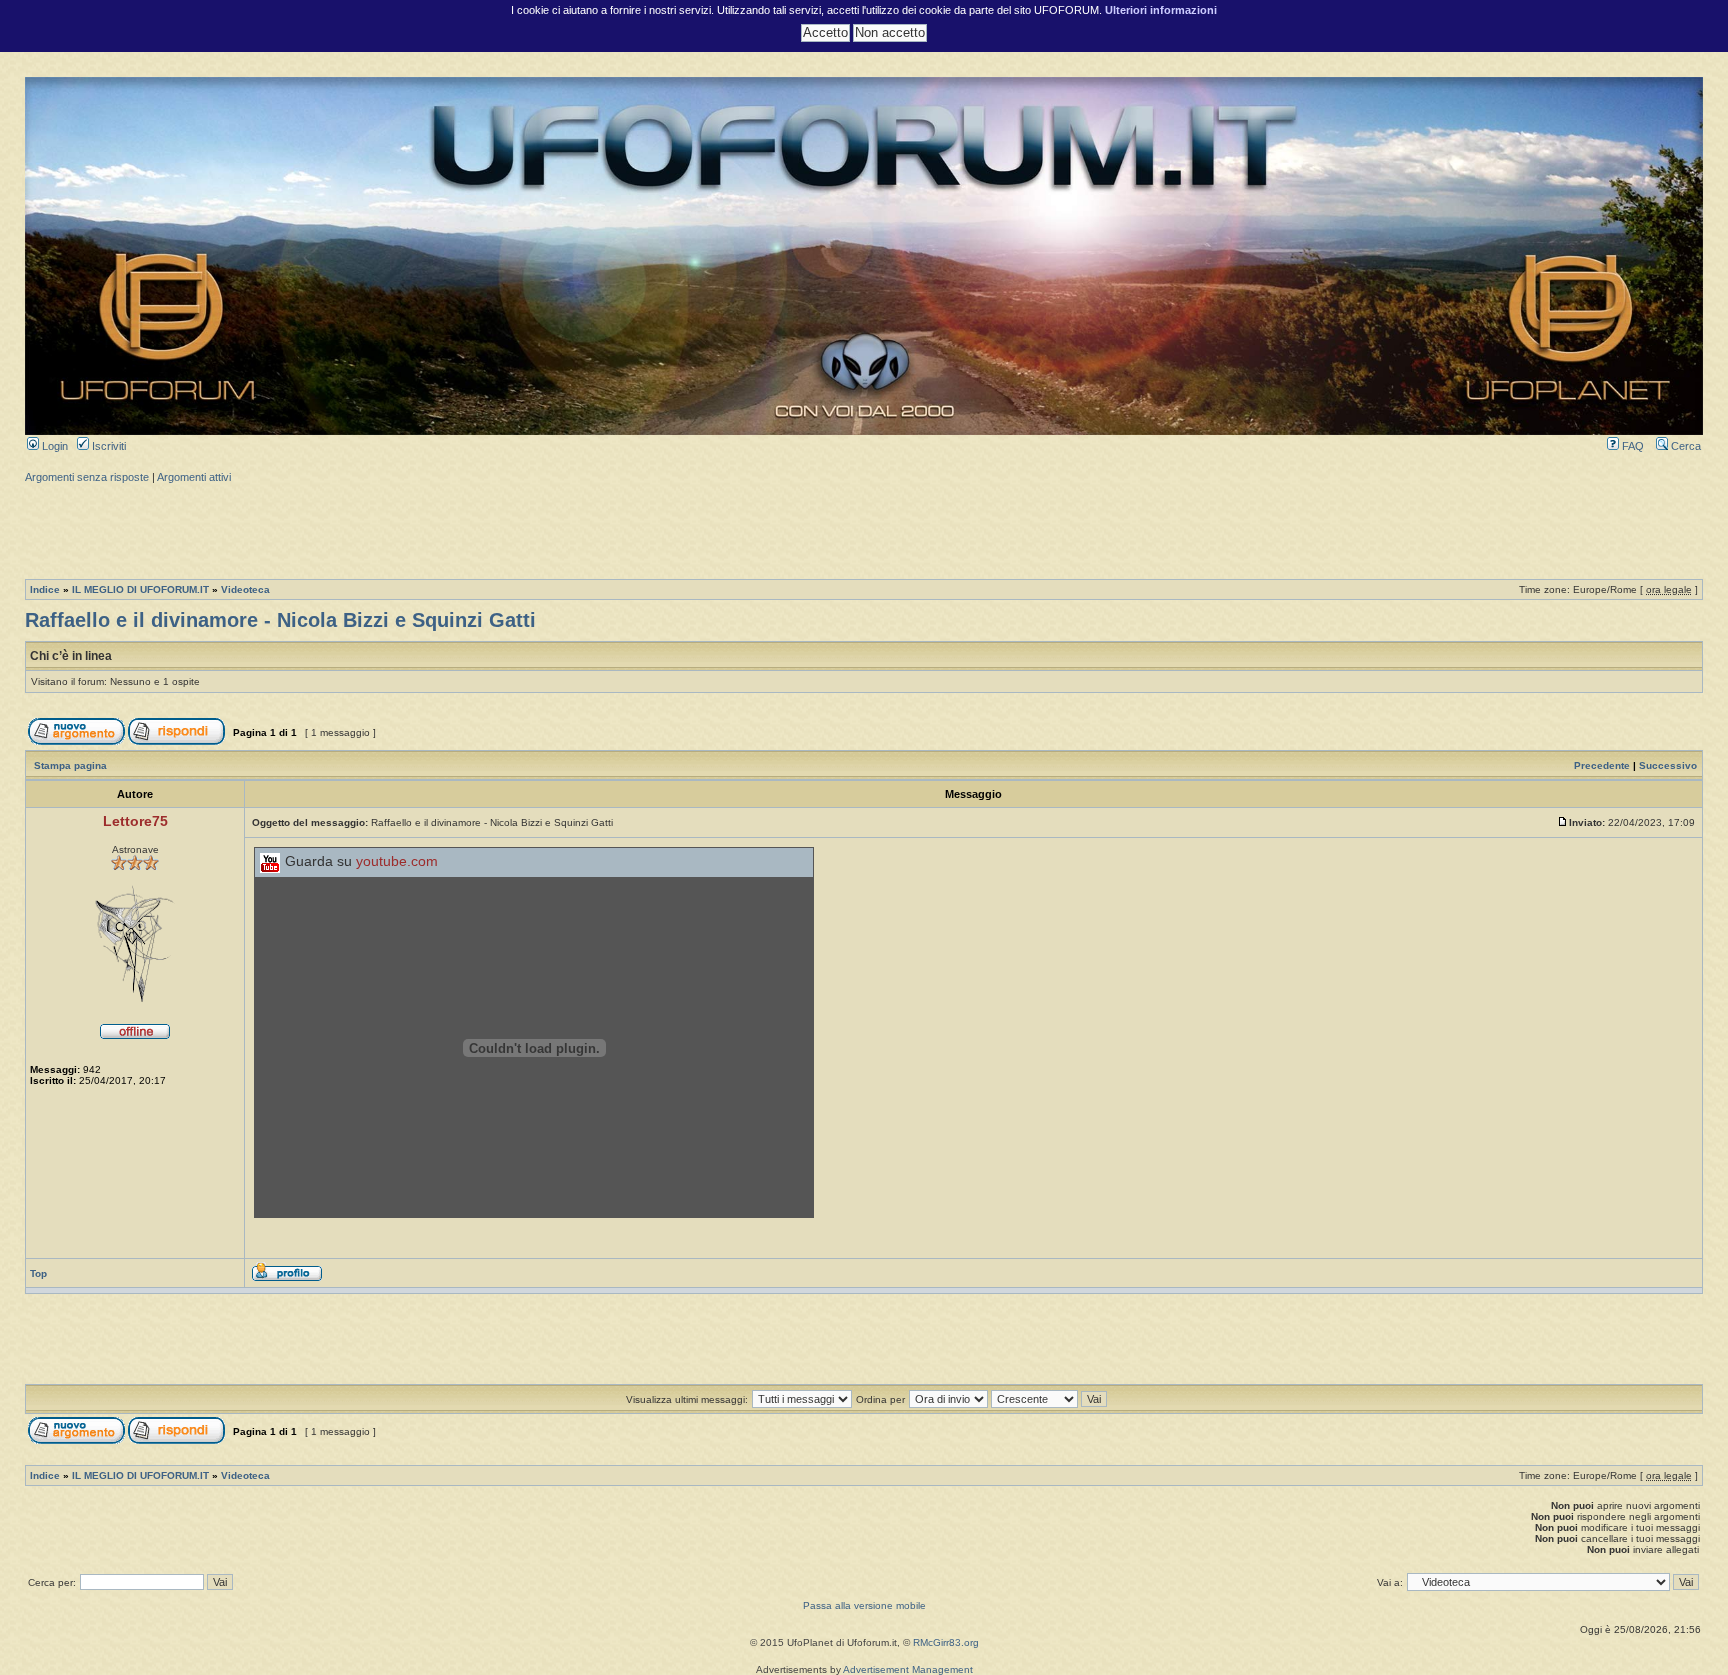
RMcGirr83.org (946, 1642)
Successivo (1668, 765)
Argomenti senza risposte (87, 477)
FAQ (1631, 446)
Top (38, 1273)
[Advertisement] (864, 529)
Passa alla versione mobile (864, 1605)
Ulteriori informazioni (1161, 10)
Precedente (1602, 765)
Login (53, 446)
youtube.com (397, 861)
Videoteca (245, 589)
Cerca (1684, 446)
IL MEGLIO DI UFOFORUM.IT (140, 589)
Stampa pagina (70, 765)
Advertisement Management (908, 1669)
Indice (45, 589)
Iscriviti (107, 446)
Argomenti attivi (194, 477)
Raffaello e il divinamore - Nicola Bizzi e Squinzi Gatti (280, 620)
